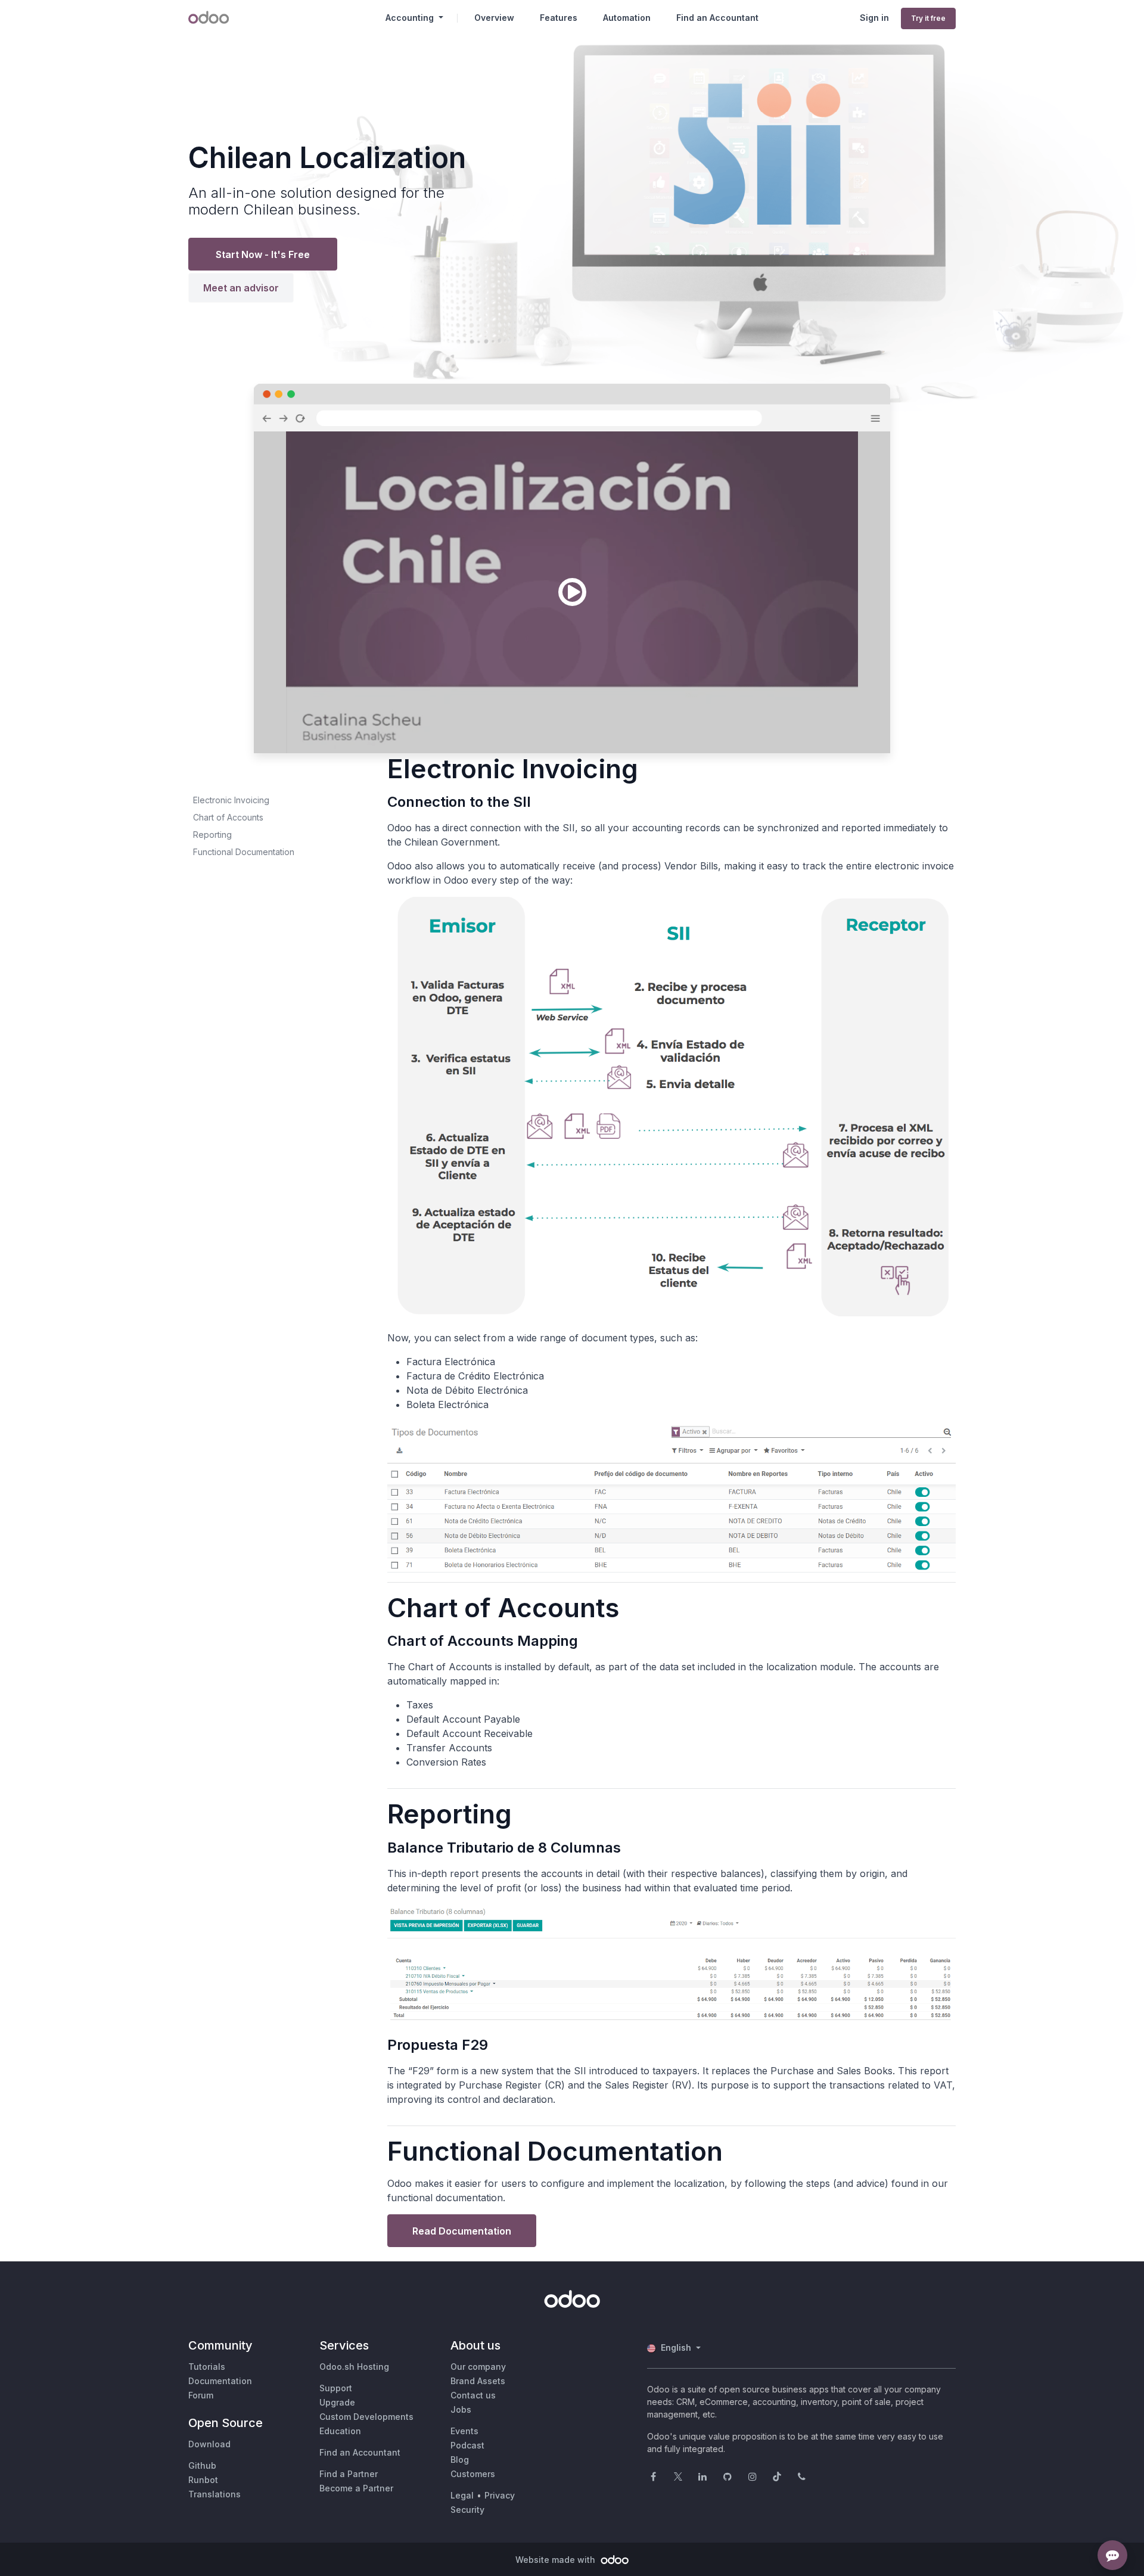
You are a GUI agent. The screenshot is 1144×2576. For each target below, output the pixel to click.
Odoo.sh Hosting (354, 2367)
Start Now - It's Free (263, 254)
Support (336, 2388)
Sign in (874, 18)
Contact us (473, 2395)
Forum (201, 2395)
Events (464, 2431)
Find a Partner (349, 2474)
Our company (478, 2367)
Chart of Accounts (228, 817)
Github (202, 2465)
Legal (462, 2495)
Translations (214, 2494)
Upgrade (337, 2402)
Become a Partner (356, 2488)
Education (340, 2431)
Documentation (220, 2381)
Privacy (500, 2495)
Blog (460, 2460)
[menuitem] (494, 18)
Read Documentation (462, 2231)
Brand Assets (478, 2381)
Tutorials (207, 2367)
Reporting (212, 835)
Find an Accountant (360, 2452)
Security (467, 2510)
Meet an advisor (241, 288)
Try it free (928, 18)
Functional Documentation (244, 852)
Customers (473, 2474)
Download (209, 2444)
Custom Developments (366, 2417)
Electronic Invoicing (231, 800)
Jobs (461, 2409)
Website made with (557, 2560)
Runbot (203, 2480)
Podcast (467, 2445)
